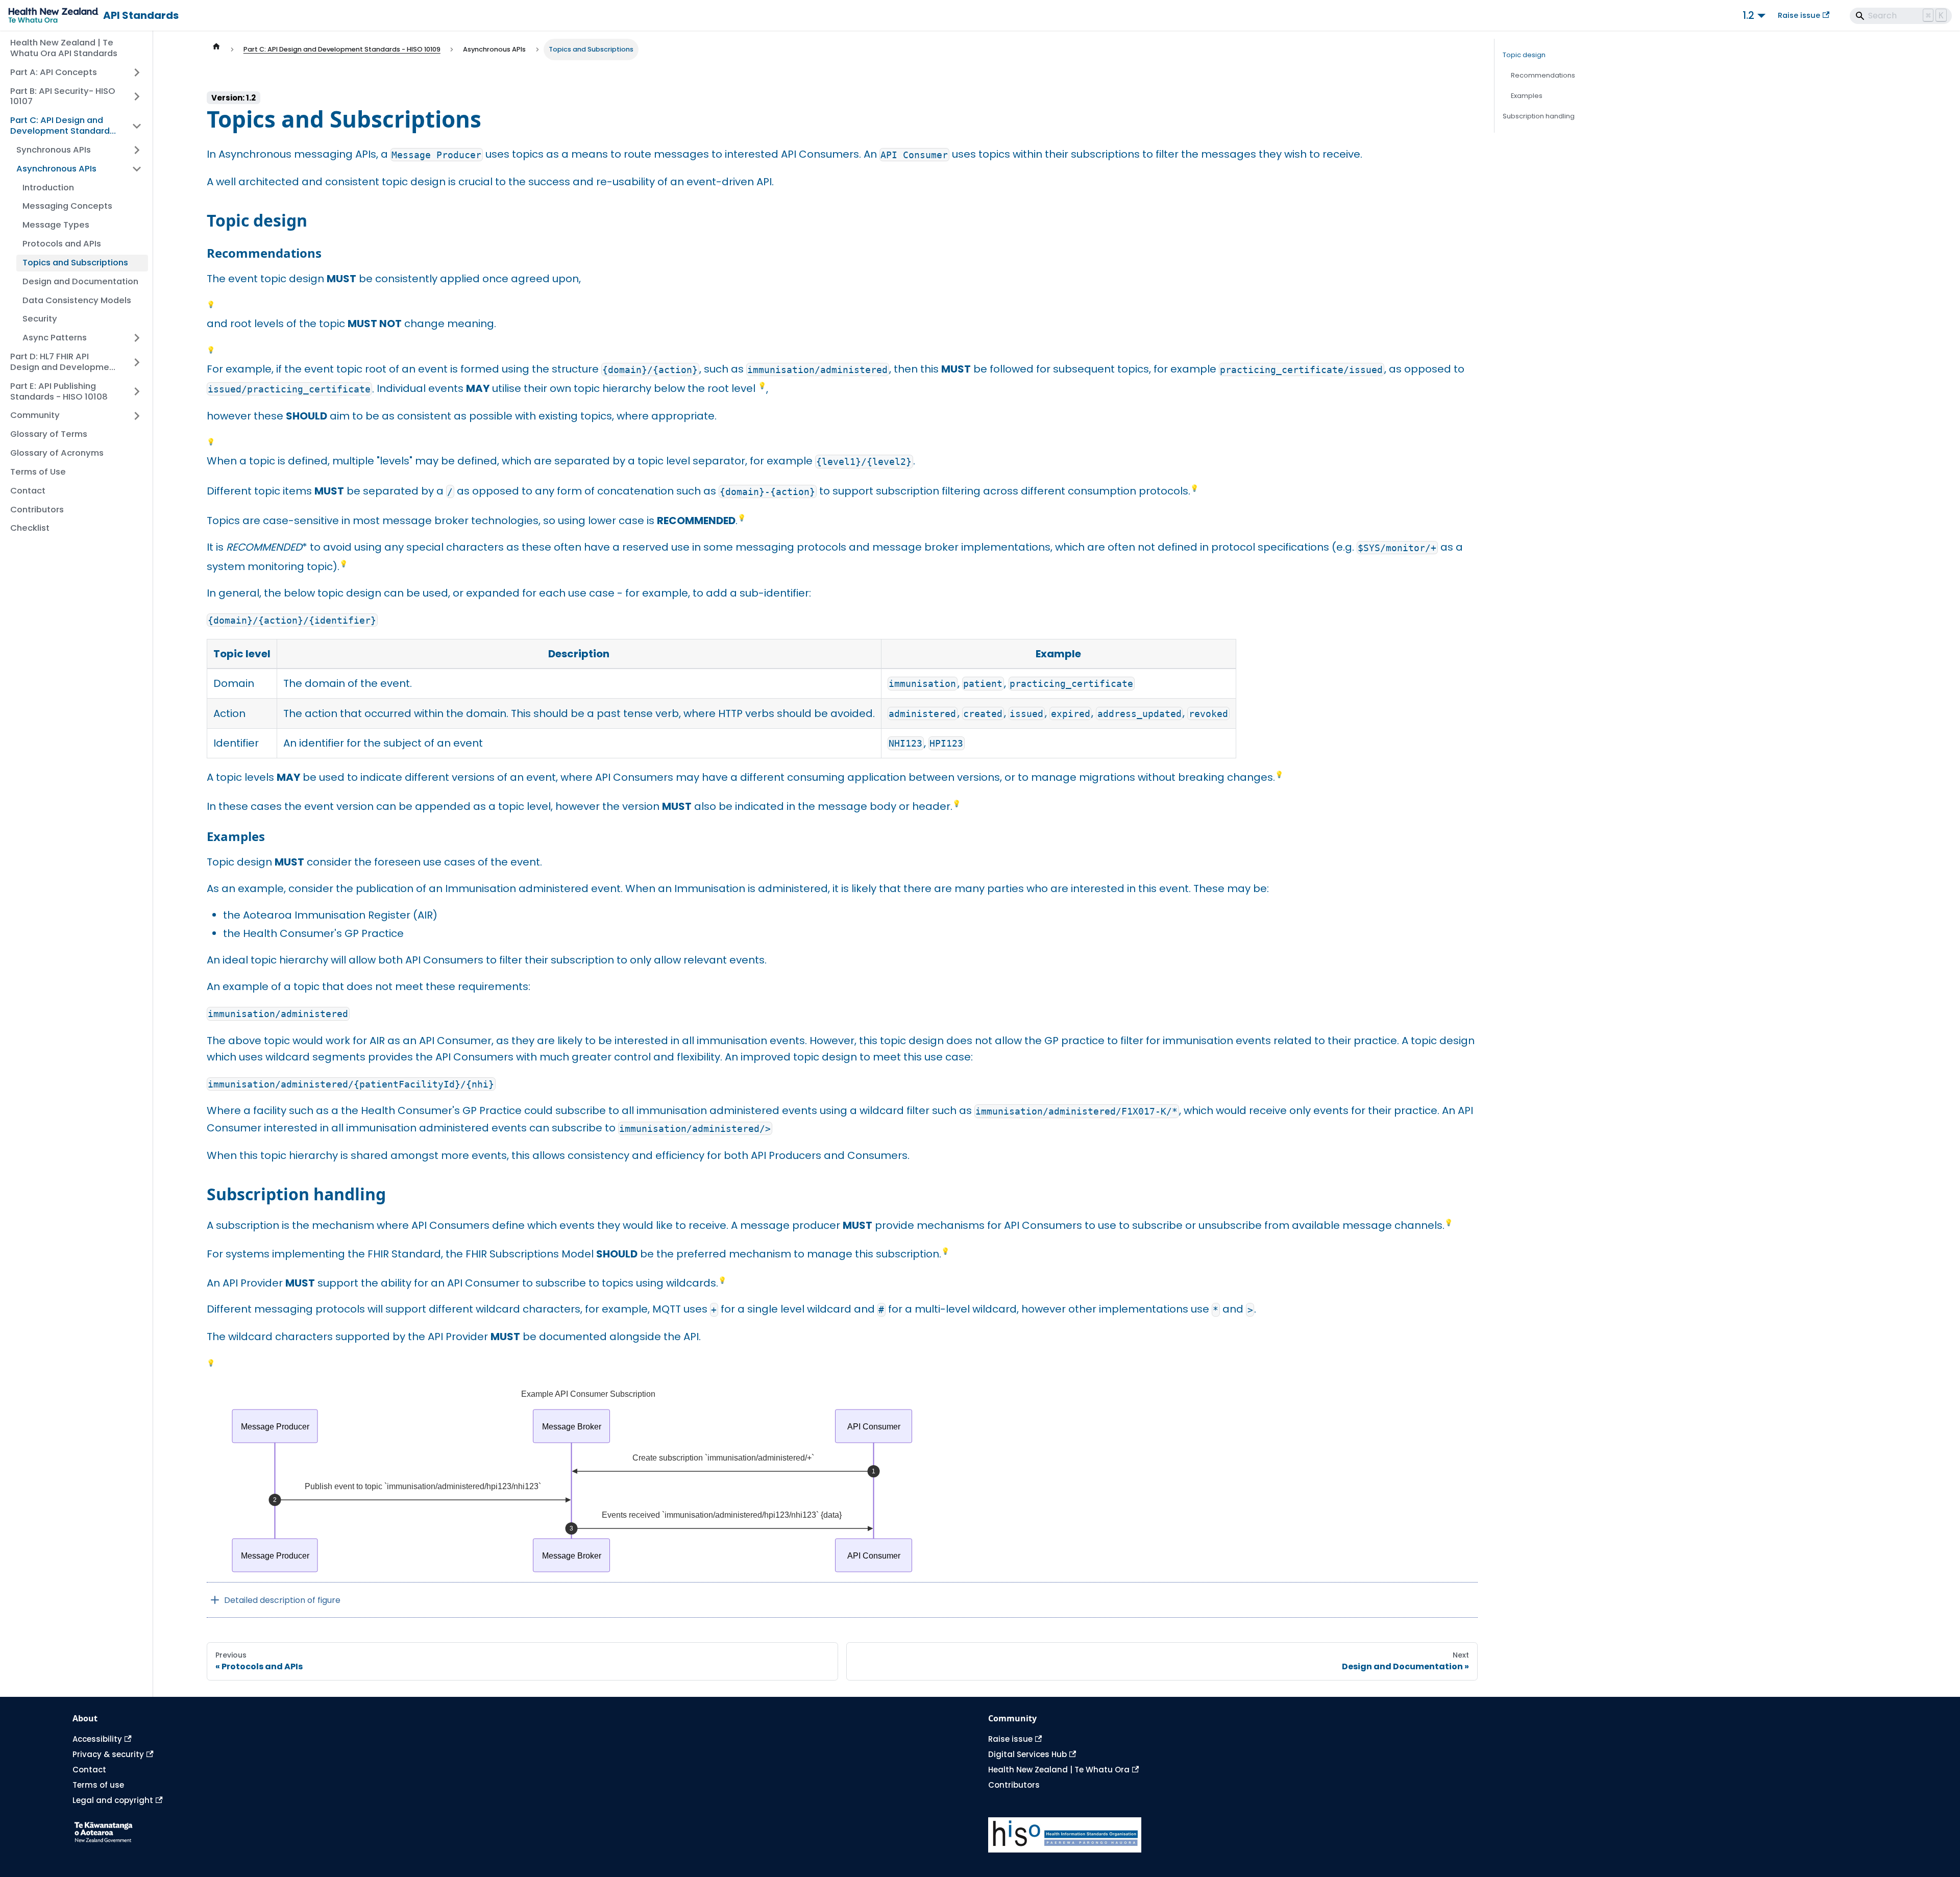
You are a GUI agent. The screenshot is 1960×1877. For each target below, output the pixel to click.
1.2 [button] (1748, 15)
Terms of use (98, 1785)
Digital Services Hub (1027, 1754)
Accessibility (97, 1739)
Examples (1527, 96)
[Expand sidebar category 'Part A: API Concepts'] (137, 73)
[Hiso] (1438, 1835)
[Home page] (216, 50)
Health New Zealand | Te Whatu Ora (1059, 1770)
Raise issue (1799, 15)
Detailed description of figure (282, 1600)
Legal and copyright (113, 1800)
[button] (79, 150)
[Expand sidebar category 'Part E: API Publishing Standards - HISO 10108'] (137, 392)
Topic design (1524, 55)
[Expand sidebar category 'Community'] (137, 416)
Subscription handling (1539, 116)
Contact (89, 1770)
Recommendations (1543, 75)
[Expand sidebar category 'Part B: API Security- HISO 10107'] (137, 96)
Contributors (1014, 1785)
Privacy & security (108, 1754)
